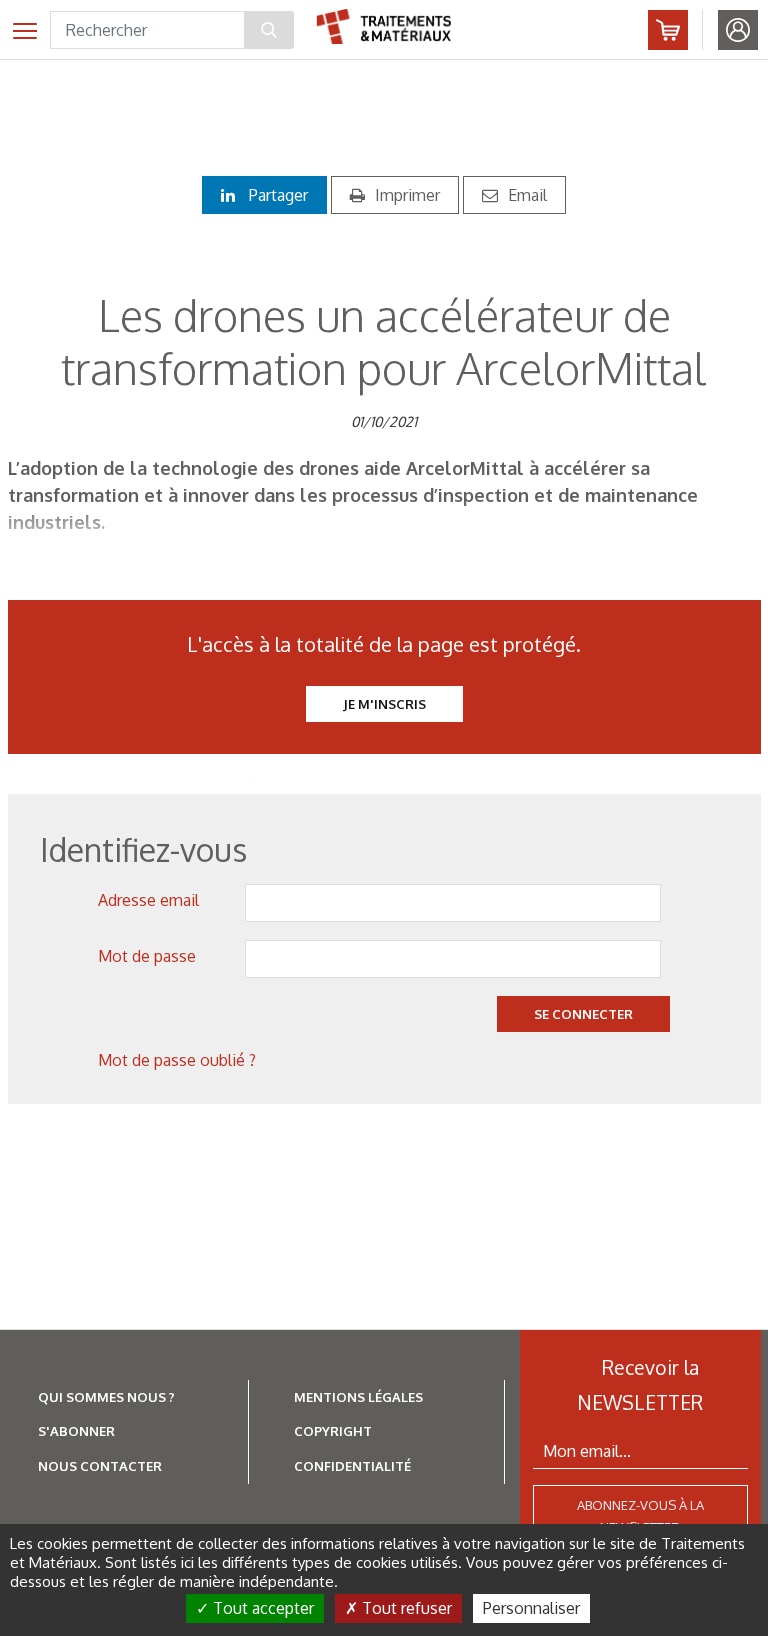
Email (527, 195)
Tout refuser (405, 1608)
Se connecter (583, 1014)
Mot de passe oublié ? (177, 1060)
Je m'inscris (384, 704)
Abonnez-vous (668, 30)
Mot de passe (147, 956)
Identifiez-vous (738, 30)
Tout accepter (261, 1608)
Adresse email (148, 900)
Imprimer (407, 195)
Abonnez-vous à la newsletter (640, 1516)
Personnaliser (531, 1608)
